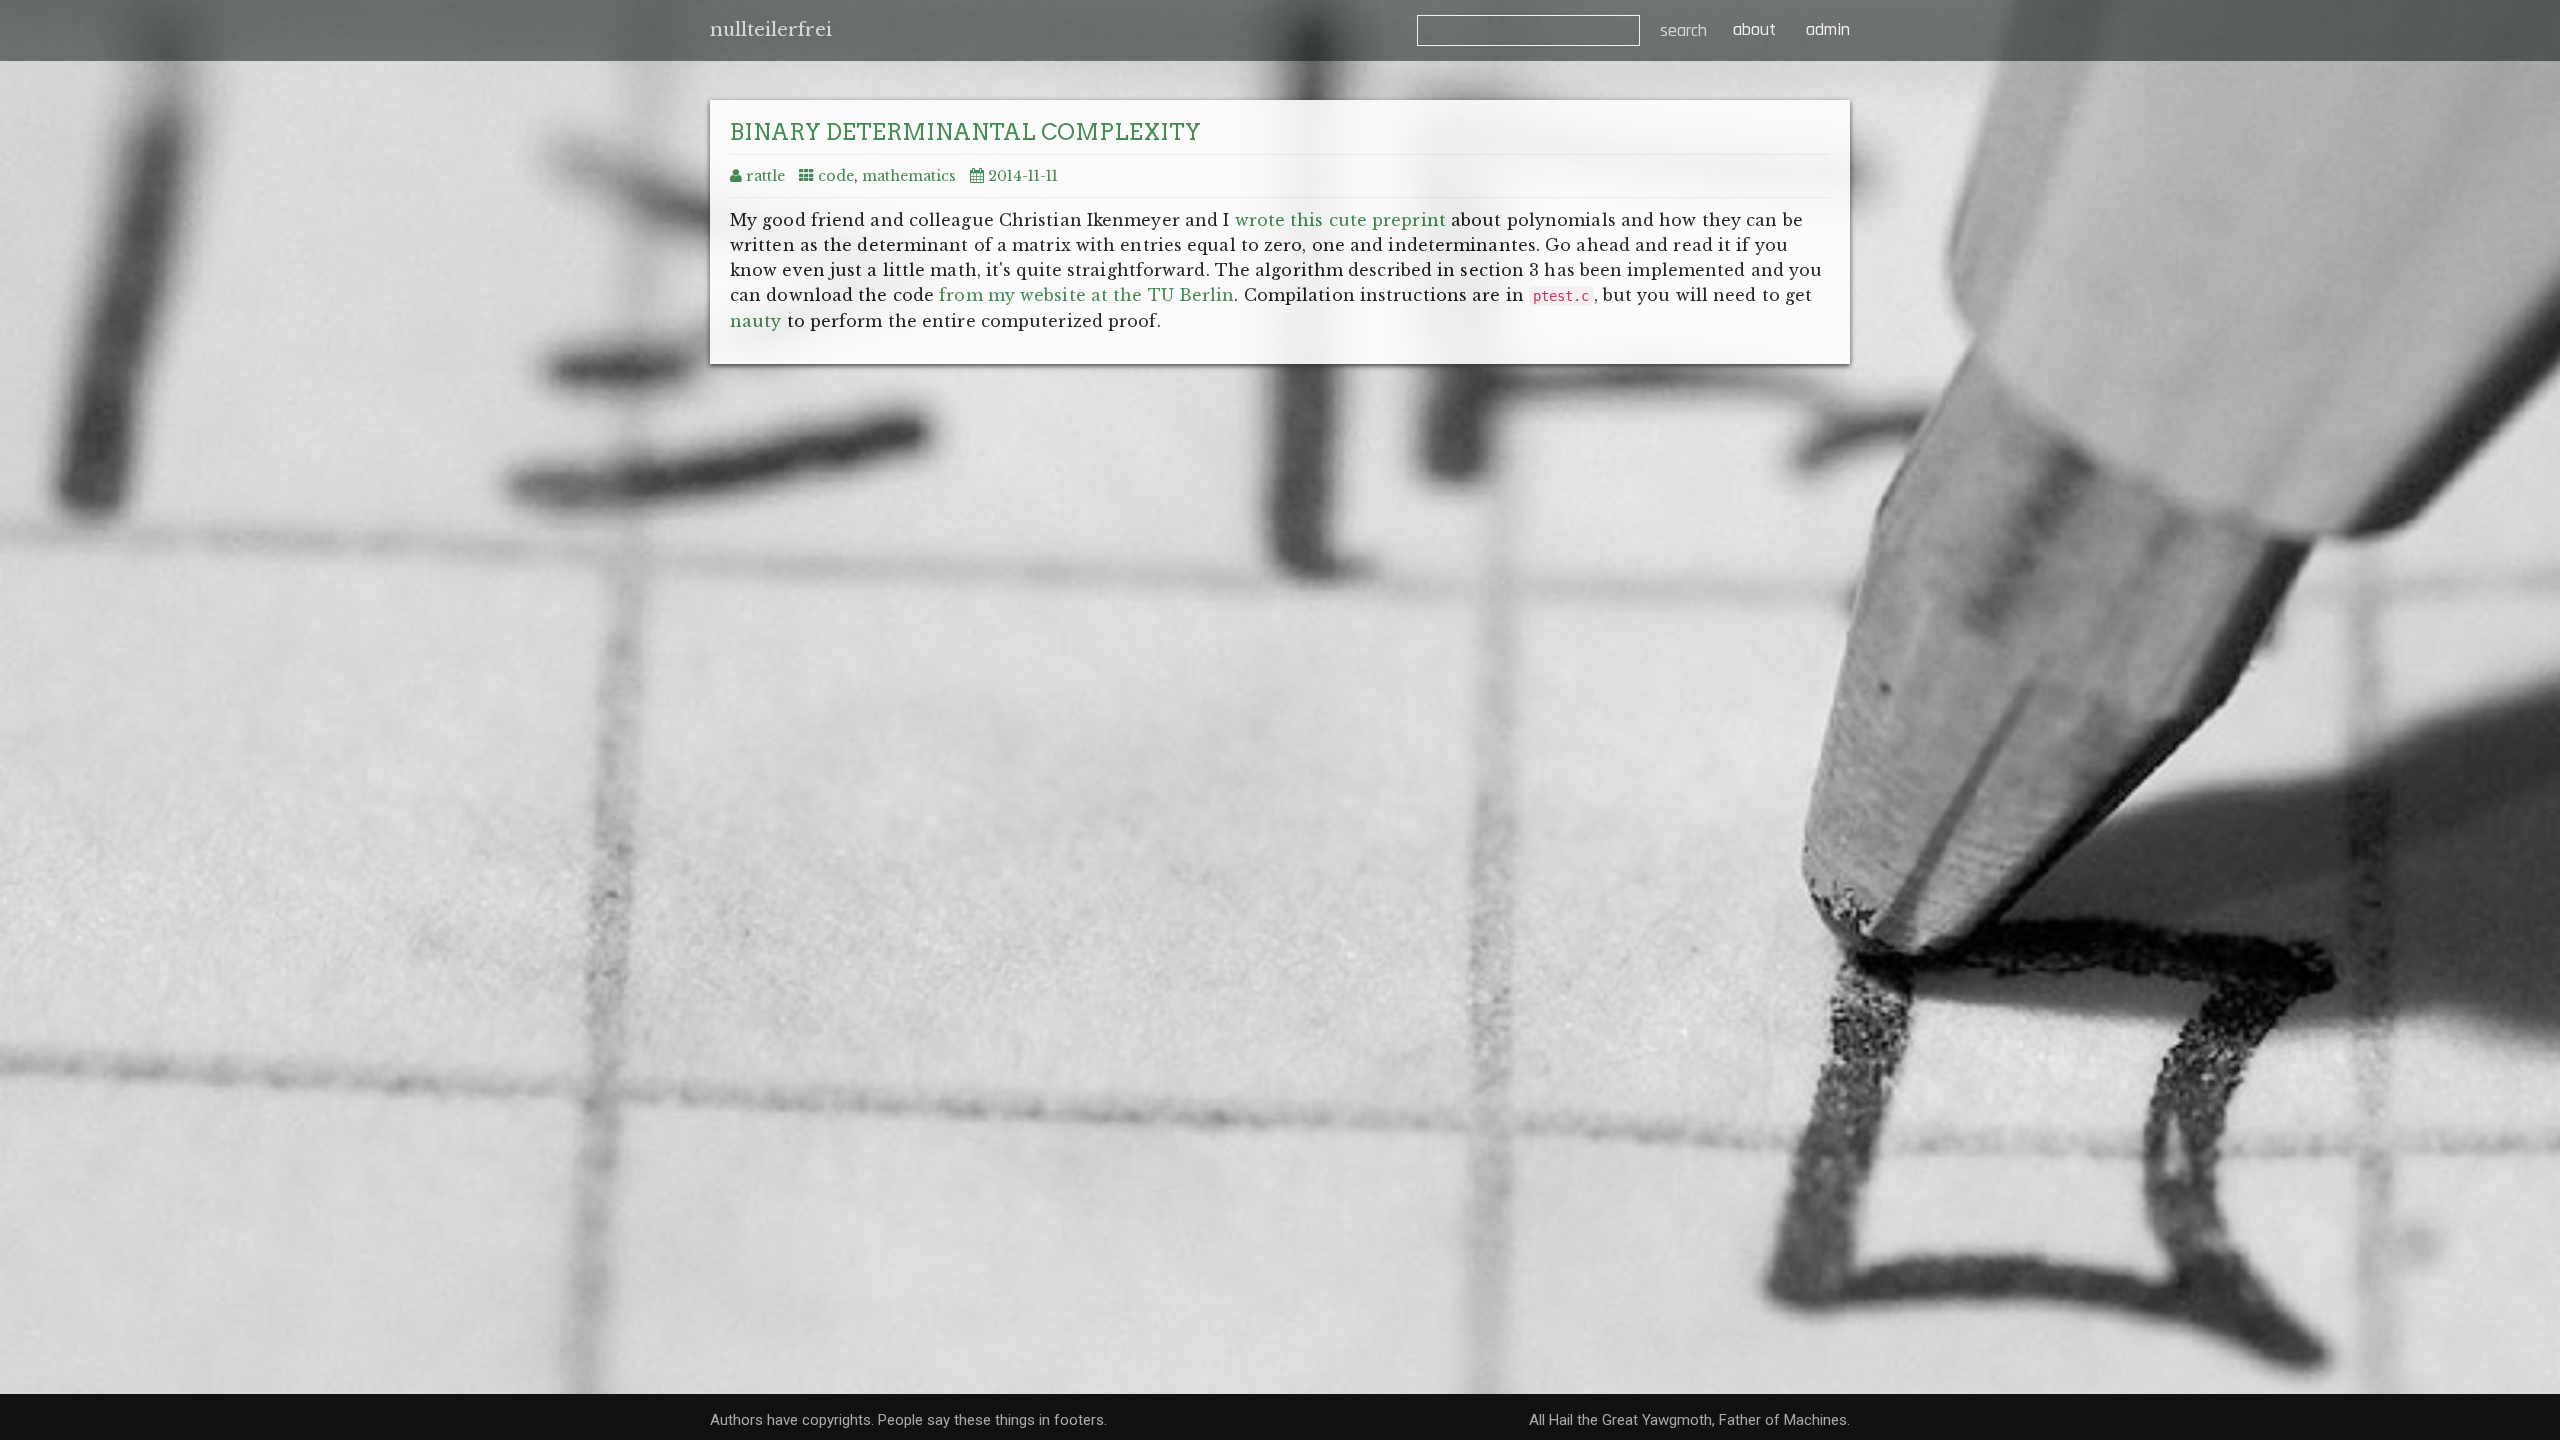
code (836, 176)
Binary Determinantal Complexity (965, 132)
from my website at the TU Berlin (1086, 295)
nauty (756, 321)
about (1752, 29)
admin (1828, 29)
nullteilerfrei (771, 30)
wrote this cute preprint (1340, 220)
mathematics (909, 176)
